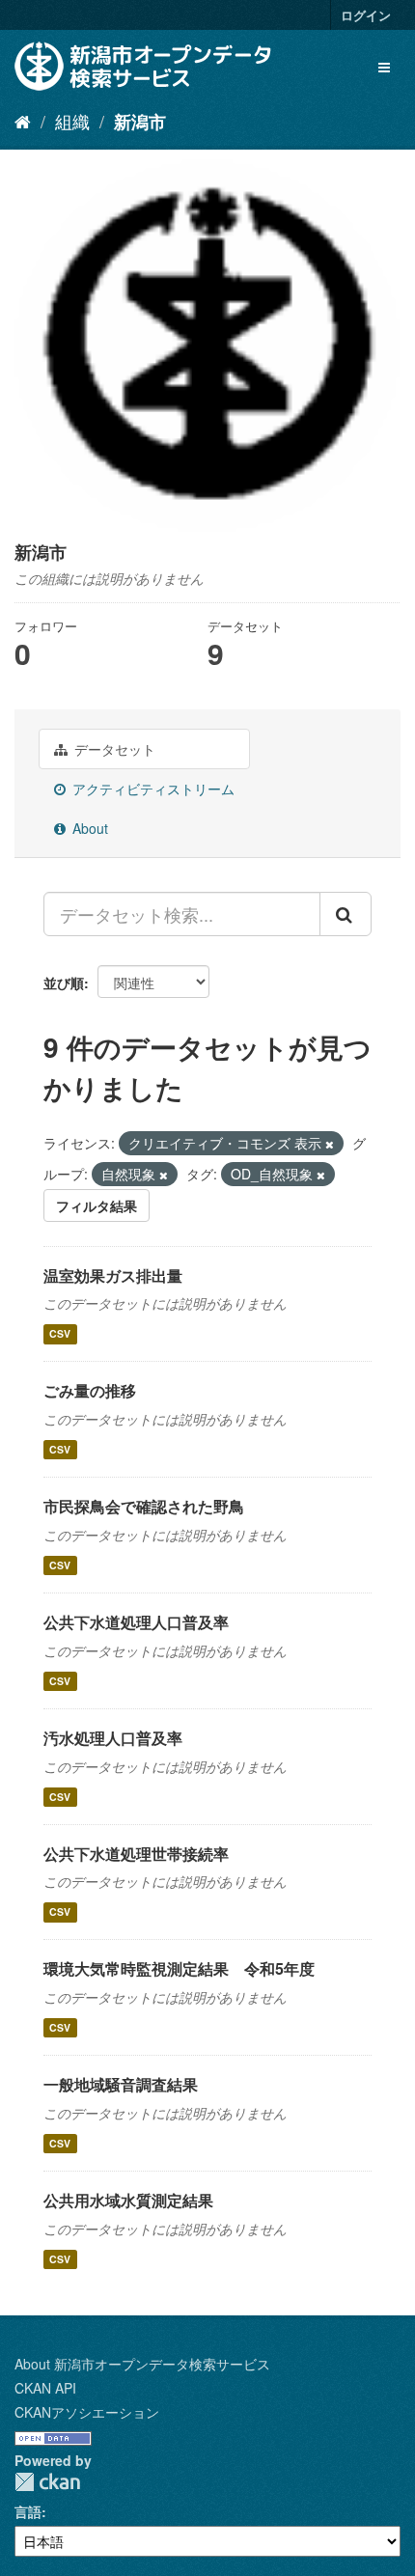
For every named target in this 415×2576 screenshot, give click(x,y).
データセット (113, 749)
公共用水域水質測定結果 (128, 2200)
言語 (28, 2511)
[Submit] (346, 914)
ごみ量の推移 (90, 1390)
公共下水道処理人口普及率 (136, 1622)
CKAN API (45, 2388)
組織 (72, 121)
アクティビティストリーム (152, 789)
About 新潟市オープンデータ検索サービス (142, 2364)
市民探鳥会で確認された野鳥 (144, 1506)
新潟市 (140, 122)
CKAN (47, 2482)
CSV (60, 1333)
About (88, 828)
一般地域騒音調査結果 (121, 2084)
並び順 (64, 983)
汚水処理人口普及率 (113, 1738)
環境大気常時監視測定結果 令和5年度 (179, 1968)
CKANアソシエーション (87, 2412)
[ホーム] (23, 121)
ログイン (366, 15)
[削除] (330, 1144)
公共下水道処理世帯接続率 (136, 1854)
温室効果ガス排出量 (113, 1275)
